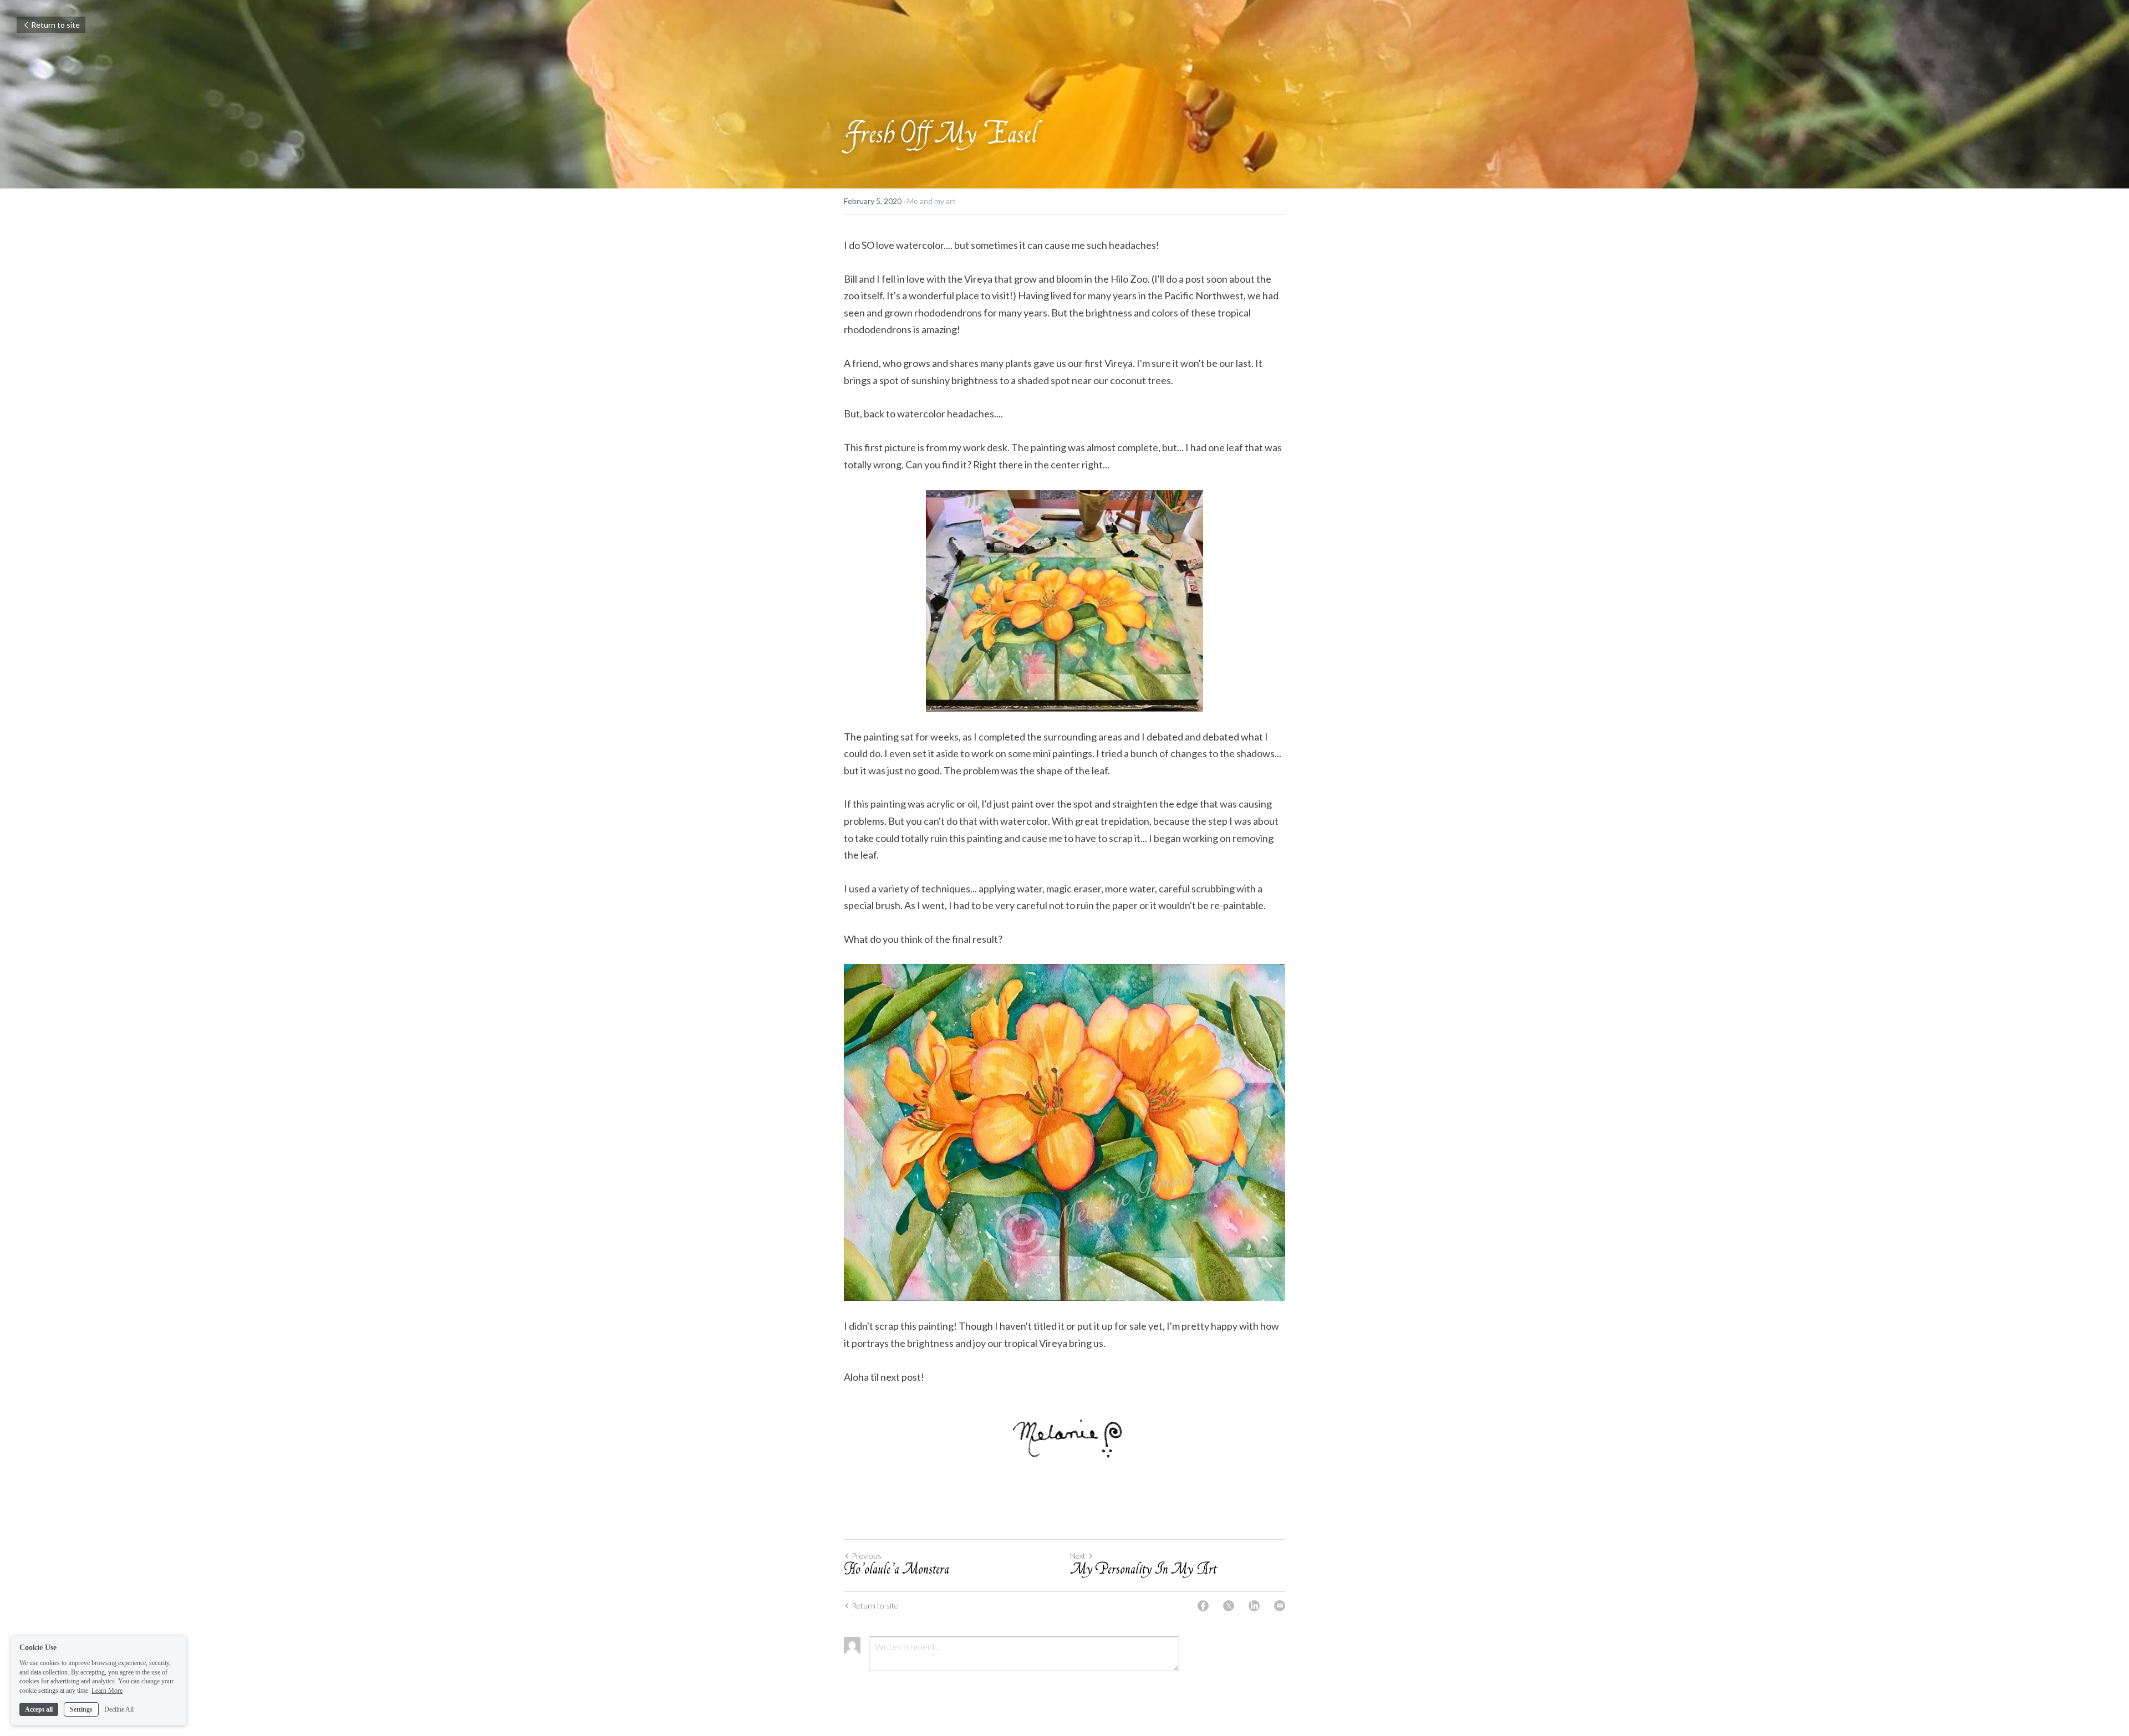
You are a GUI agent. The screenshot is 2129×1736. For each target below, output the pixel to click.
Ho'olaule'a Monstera (897, 1571)
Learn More (107, 1691)
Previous (867, 1556)
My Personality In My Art (1143, 1571)
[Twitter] (1229, 1606)
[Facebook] (1203, 1606)
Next (1078, 1556)
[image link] (1064, 1132)
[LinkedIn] (1254, 1606)
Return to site (55, 25)
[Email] (1280, 1606)
